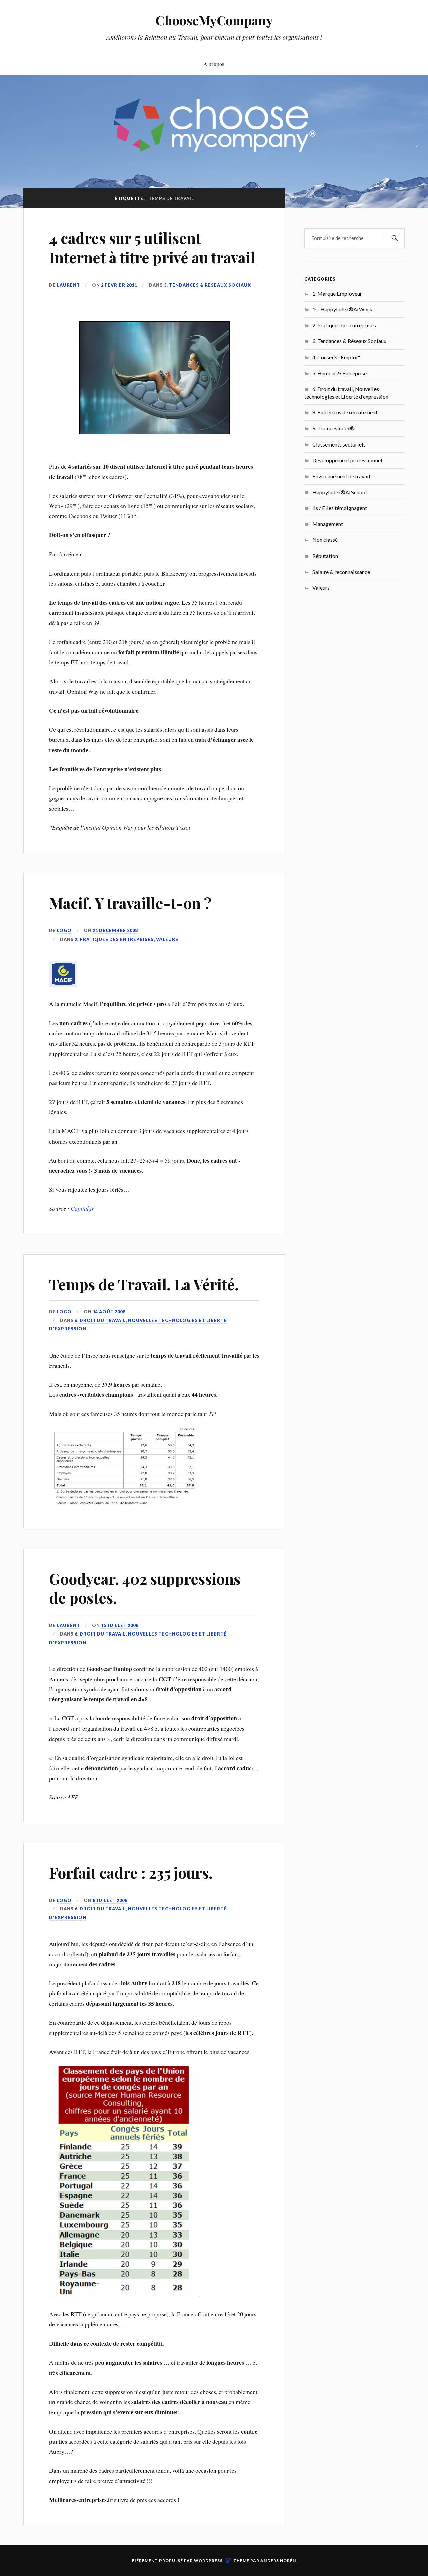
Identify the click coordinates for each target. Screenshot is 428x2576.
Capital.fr (82, 1208)
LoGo (64, 930)
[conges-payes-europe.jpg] (124, 2295)
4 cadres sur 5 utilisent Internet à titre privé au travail (152, 247)
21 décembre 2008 (115, 930)
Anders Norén (278, 2560)
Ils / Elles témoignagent (340, 508)
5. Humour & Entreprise (340, 373)
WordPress (208, 2560)
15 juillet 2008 (120, 1625)
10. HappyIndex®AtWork (342, 309)
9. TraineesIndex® (334, 428)
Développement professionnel (347, 460)
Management (328, 524)
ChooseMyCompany (214, 20)
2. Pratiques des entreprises (114, 939)
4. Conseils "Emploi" (336, 357)
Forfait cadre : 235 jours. (131, 1872)
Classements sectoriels (339, 444)
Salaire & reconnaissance (341, 572)
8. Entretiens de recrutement (345, 412)
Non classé (325, 540)
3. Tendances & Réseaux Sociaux (207, 285)
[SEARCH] (395, 238)
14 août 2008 (109, 1312)
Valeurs (167, 939)
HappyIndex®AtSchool (340, 492)
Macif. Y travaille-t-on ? (130, 903)
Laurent (68, 285)
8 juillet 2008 (110, 1900)
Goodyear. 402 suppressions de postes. (145, 1588)
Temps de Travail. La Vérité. (144, 1284)
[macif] (63, 985)
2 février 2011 (119, 285)
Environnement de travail (341, 476)
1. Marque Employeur (337, 293)
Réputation (325, 556)
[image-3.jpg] (124, 1503)
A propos (214, 64)
